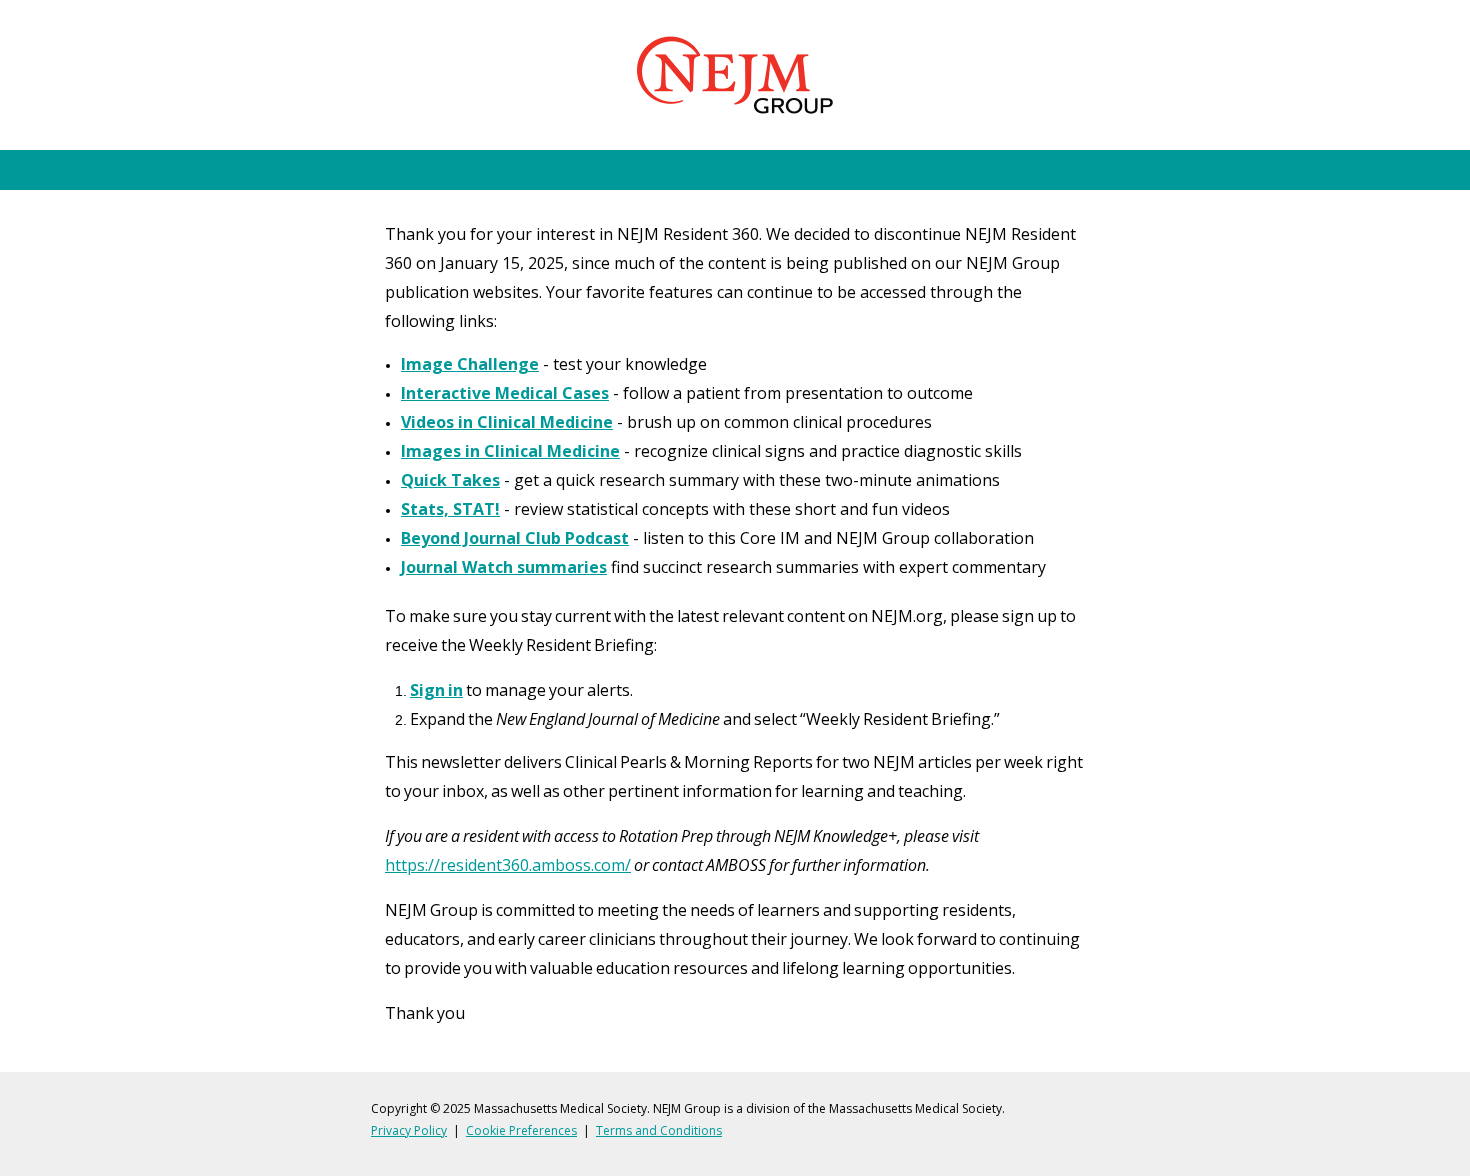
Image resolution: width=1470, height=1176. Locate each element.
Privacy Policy (409, 1130)
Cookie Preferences (521, 1130)
